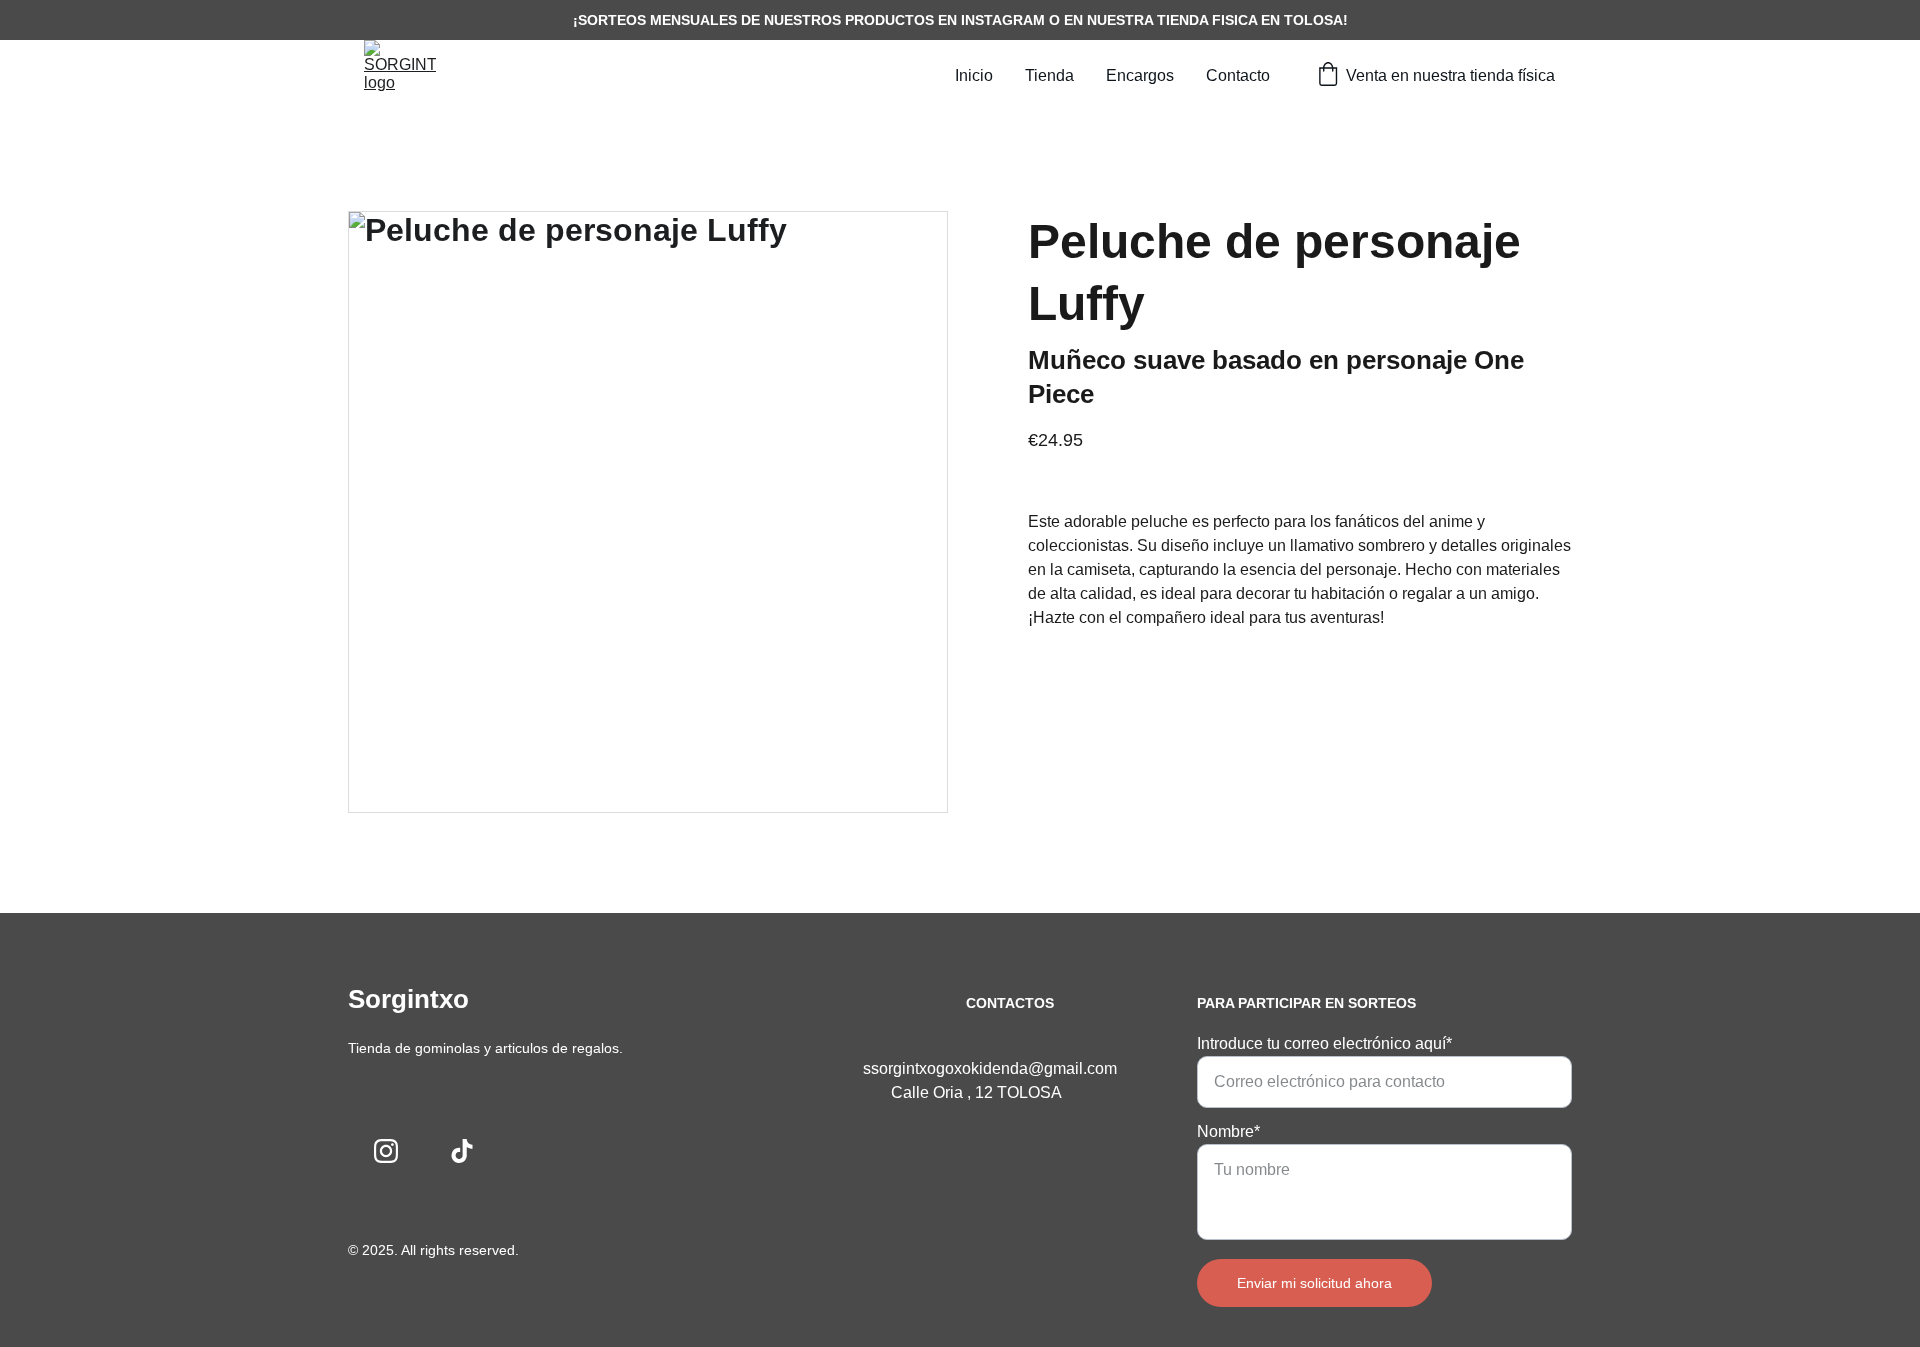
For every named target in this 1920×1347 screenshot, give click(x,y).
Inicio (974, 75)
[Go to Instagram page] (386, 1151)
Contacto (1238, 75)
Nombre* (1228, 1131)
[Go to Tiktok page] (462, 1151)
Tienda (1049, 75)
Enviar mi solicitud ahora (1314, 1283)
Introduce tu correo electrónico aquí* (1324, 1043)
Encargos (1140, 75)
